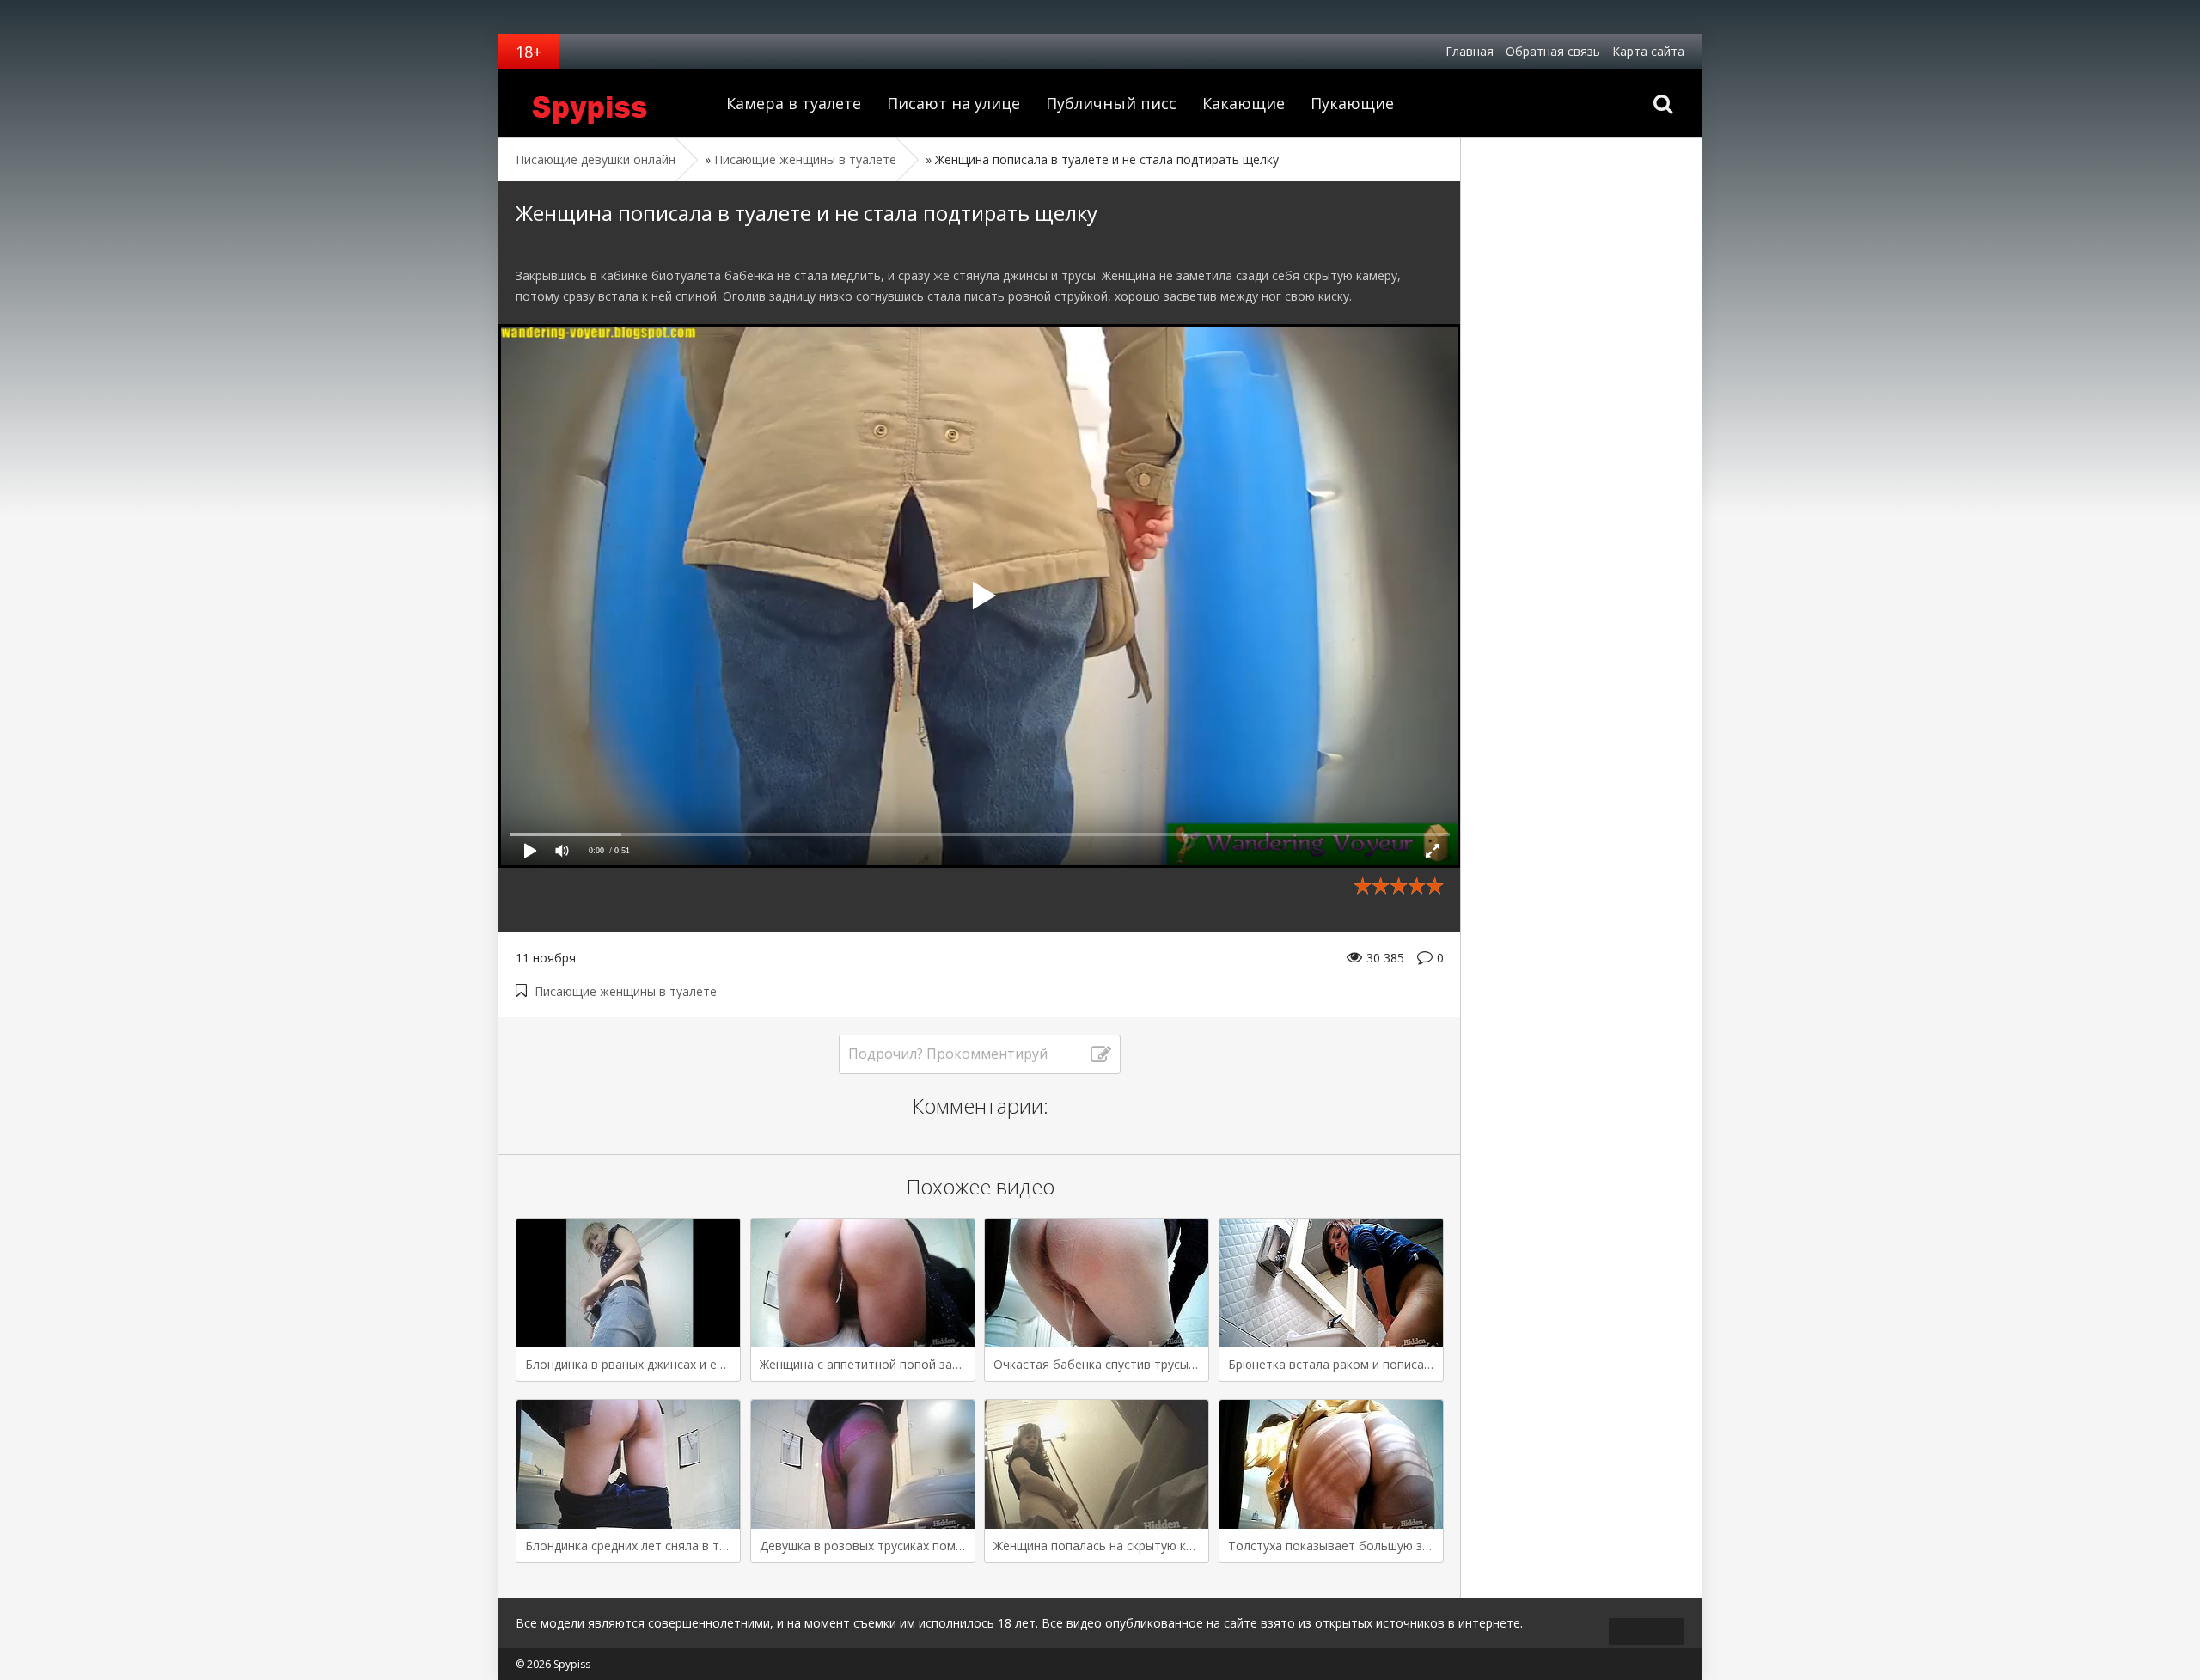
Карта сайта (1648, 51)
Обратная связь (1553, 51)
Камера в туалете (794, 103)
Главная (1470, 51)
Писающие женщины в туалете (626, 991)
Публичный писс (1111, 103)
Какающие (1244, 103)
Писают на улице (953, 103)
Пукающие (1352, 103)
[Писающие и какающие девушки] (606, 103)
